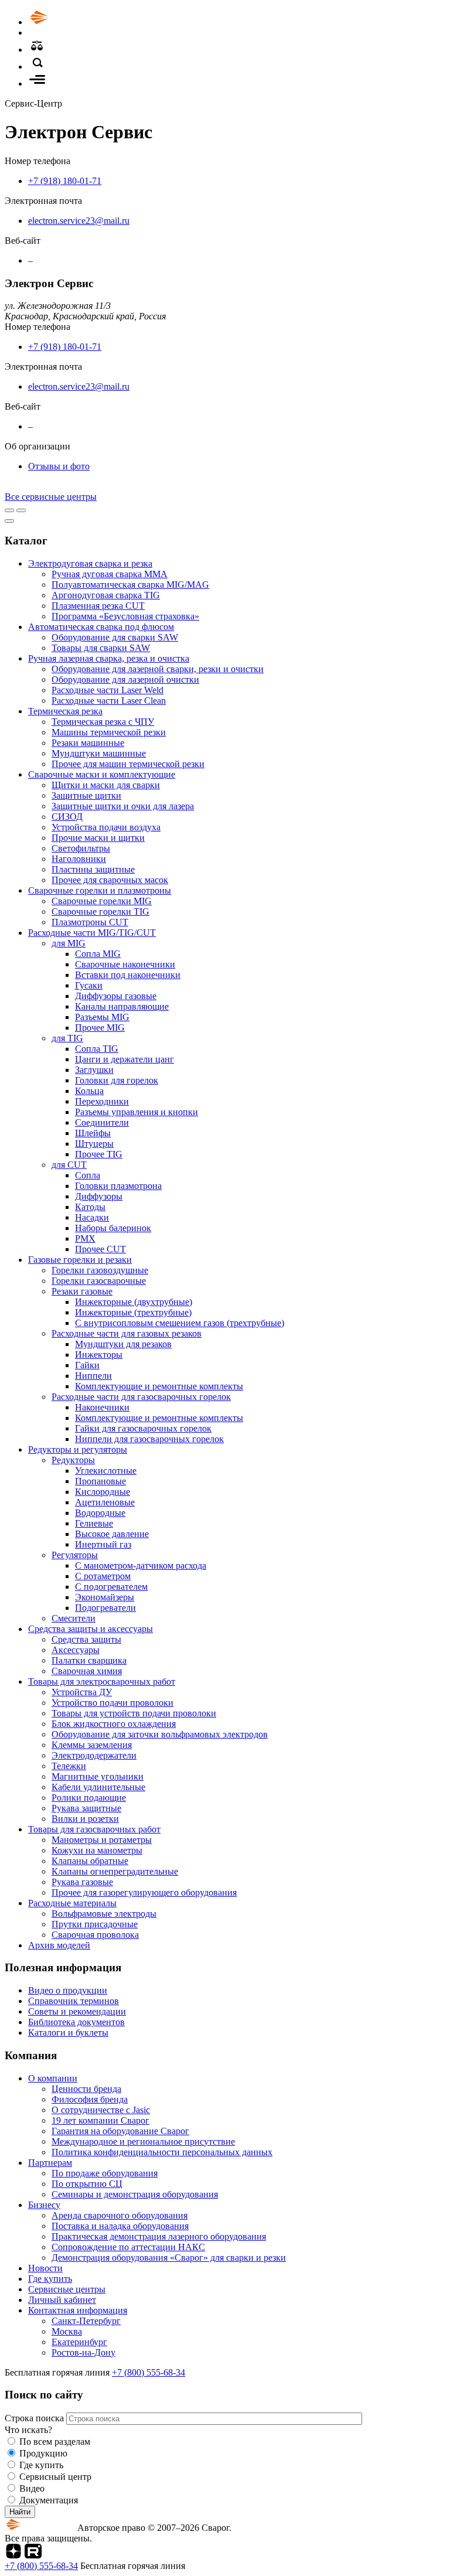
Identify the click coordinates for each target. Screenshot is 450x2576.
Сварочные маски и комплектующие (102, 774)
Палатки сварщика (89, 1660)
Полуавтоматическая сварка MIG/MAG (130, 585)
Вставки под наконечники (128, 975)
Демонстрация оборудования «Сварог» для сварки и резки (169, 2258)
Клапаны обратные (90, 1861)
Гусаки (89, 985)
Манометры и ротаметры (102, 1840)
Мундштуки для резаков (123, 1344)
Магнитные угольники (98, 1776)
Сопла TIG (97, 1049)
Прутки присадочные (95, 1924)
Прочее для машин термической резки (128, 764)
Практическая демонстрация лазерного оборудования (159, 2236)
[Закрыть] (9, 521)
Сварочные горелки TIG (100, 912)
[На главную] (72, 22)
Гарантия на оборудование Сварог (120, 2131)
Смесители (74, 1618)
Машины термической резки (109, 732)
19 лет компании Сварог (100, 2120)
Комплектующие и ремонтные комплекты (159, 1386)
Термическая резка (65, 711)
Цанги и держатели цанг (125, 1059)
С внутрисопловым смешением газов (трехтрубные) (180, 1323)
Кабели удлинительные (98, 1787)
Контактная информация (78, 2310)
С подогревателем (111, 1587)
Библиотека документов (76, 2022)
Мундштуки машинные (99, 753)
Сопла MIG (98, 954)
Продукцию (43, 2453)
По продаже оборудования (105, 2173)
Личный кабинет (62, 2300)
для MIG (69, 943)
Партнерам (50, 2163)
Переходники (102, 1101)
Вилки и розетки (85, 1819)
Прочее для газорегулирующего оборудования (144, 1892)
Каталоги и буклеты (68, 2032)
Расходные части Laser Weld (108, 690)
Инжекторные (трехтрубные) (133, 1312)
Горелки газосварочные (99, 1281)
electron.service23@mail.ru (79, 221)
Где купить (50, 2279)
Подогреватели (105, 1608)
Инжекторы (99, 1355)
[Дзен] (13, 2555)
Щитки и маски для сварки (106, 785)
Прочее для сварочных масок (110, 880)
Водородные (100, 1513)
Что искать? (28, 2430)
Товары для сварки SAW (101, 648)
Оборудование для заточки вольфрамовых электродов (160, 1734)
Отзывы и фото (59, 466)
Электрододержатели (94, 1755)
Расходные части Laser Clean (109, 701)
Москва (67, 2331)
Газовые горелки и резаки (80, 1260)
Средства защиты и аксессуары (91, 1629)
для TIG (67, 1038)
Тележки (69, 1766)
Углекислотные (106, 1471)
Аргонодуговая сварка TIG (106, 595)
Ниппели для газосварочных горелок (149, 1439)
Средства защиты (86, 1639)
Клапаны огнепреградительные (115, 1871)
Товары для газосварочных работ (94, 1829)
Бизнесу (44, 2205)
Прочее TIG (99, 1154)
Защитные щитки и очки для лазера (123, 806)
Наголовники (79, 859)
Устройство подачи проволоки (112, 1703)
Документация (49, 2500)
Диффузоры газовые (116, 996)
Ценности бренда (86, 2089)
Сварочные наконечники (125, 964)
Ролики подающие (89, 1798)
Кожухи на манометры (97, 1850)
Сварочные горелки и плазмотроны (100, 890)
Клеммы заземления (92, 1745)
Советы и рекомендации (77, 2011)
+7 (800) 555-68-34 (149, 2372)
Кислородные (103, 1492)
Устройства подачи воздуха (106, 827)
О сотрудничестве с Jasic (101, 2110)
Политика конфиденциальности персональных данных (162, 2152)
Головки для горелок (117, 1080)
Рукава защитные (86, 1808)
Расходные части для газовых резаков (127, 1333)
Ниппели (93, 1376)
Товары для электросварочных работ (102, 1681)
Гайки (87, 1365)
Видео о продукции (68, 1990)
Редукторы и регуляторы (78, 1449)
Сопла (88, 1175)
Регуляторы (75, 1555)
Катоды (90, 1207)
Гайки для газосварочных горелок (143, 1428)
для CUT (69, 1165)
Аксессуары (76, 1650)
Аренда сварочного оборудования (120, 2215)
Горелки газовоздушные (100, 1270)
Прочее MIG (100, 1028)
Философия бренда (90, 2099)
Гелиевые (94, 1523)
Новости (45, 2268)
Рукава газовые (82, 1882)
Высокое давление (112, 1534)
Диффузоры (99, 1196)
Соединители (102, 1122)
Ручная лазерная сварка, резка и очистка (109, 658)
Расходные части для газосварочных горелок (141, 1397)
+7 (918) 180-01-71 (65, 181)
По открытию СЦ (87, 2184)
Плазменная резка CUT (98, 606)
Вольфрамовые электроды (104, 1914)
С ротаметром (103, 1576)
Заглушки (94, 1070)
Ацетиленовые (105, 1502)
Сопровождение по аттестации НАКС (128, 2247)
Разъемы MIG (102, 1017)
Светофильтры (81, 848)
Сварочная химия (87, 1671)
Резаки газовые (82, 1291)
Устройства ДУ (82, 1692)
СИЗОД (67, 817)
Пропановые (100, 1481)
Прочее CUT (100, 1249)
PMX (85, 1238)
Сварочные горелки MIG (102, 901)
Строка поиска (35, 2418)
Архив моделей (59, 1945)
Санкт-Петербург (86, 2321)
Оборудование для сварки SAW (115, 637)
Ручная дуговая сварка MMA (110, 574)
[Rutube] (33, 2555)
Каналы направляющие (122, 1006)
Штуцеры (94, 1144)
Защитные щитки (86, 795)
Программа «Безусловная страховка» (125, 616)
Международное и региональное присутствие (143, 2141)
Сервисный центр (55, 2477)
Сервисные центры (67, 2289)
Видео (32, 2488)
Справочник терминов (74, 2001)
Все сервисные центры (51, 497)
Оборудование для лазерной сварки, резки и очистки (158, 669)
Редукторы (73, 1460)
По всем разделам (55, 2442)
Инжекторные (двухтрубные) (134, 1302)
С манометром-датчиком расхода (141, 1565)
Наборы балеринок (113, 1228)
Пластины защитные (93, 869)
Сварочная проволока (95, 1935)
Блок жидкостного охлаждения (114, 1724)
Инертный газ (103, 1544)
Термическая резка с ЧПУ (103, 722)
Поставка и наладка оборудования (120, 2226)
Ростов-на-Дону (83, 2352)
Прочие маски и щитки (98, 838)
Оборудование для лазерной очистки (125, 679)
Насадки (92, 1217)
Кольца (89, 1091)
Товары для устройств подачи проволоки (134, 1713)
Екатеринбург (79, 2342)
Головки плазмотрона (118, 1186)
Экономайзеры (105, 1597)
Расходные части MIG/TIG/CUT (92, 933)
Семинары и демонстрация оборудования (135, 2194)
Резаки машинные (88, 743)
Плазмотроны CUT (90, 922)
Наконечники (102, 1407)
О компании (53, 2078)
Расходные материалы (72, 1903)
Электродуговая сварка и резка (90, 563)
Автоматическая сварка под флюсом (101, 627)
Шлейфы (93, 1133)
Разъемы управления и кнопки (137, 1112)
